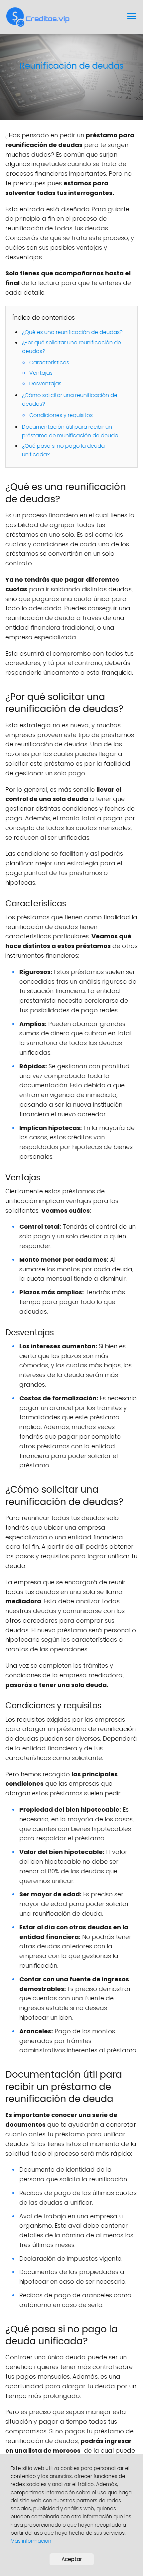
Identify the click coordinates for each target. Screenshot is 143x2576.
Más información (31, 2541)
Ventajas (41, 373)
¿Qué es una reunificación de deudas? (72, 332)
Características (49, 362)
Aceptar (72, 2559)
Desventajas (45, 383)
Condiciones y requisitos (61, 415)
